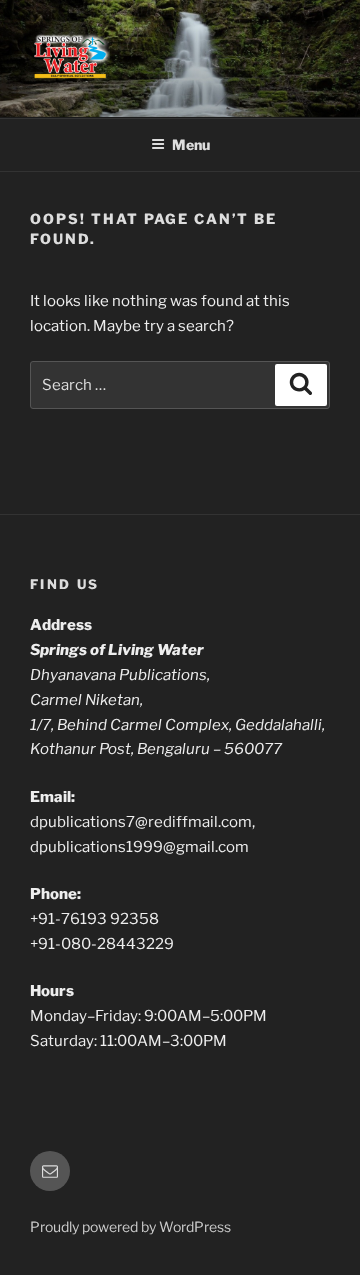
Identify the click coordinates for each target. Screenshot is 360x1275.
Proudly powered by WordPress (130, 1226)
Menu (191, 144)
